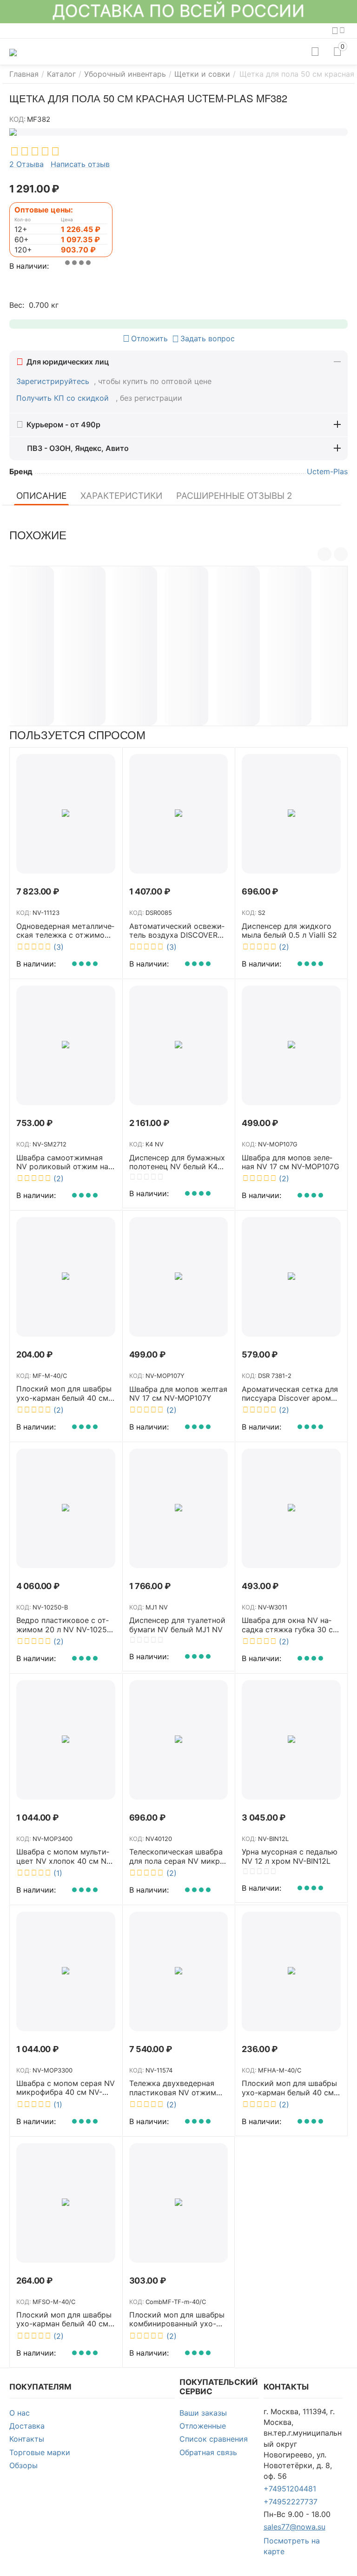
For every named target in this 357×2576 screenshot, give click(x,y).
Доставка (27, 2426)
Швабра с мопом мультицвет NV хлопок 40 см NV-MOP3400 (65, 1856)
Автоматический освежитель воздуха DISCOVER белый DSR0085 (177, 931)
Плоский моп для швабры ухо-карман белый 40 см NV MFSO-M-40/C (64, 2319)
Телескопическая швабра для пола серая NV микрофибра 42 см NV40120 (178, 1856)
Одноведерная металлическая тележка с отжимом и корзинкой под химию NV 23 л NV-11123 (65, 931)
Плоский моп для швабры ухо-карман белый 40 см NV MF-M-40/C (64, 1393)
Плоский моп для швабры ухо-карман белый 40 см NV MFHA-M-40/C (289, 2088)
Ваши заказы (203, 2413)
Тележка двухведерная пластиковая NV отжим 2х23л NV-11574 (173, 2088)
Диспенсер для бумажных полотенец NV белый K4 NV (177, 1162)
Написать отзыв (80, 165)
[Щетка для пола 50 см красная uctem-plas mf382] (178, 132)
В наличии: (29, 266)
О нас (20, 2413)
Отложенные (203, 2426)
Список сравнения (214, 2439)
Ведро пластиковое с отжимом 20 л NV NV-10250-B (66, 1625)
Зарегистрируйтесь (53, 381)
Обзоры (23, 2465)
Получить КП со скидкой (64, 398)
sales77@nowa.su (294, 2527)
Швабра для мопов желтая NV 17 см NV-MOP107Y (178, 1394)
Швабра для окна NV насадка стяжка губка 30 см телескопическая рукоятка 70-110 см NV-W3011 (290, 1625)
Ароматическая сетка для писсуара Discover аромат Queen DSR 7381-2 (290, 1394)
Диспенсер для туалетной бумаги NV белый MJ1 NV (177, 1625)
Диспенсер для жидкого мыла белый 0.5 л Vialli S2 (289, 931)
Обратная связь (208, 2452)
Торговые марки (40, 2452)
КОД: (17, 119)
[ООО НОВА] (13, 52)
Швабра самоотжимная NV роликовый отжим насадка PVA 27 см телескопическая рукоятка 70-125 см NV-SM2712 (65, 1162)
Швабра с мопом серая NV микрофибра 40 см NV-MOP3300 (66, 2088)
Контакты (27, 2439)
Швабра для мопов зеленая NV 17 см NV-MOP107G (291, 1162)
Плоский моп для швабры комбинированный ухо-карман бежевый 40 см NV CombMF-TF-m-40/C (177, 2319)
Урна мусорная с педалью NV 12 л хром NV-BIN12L (290, 1856)
